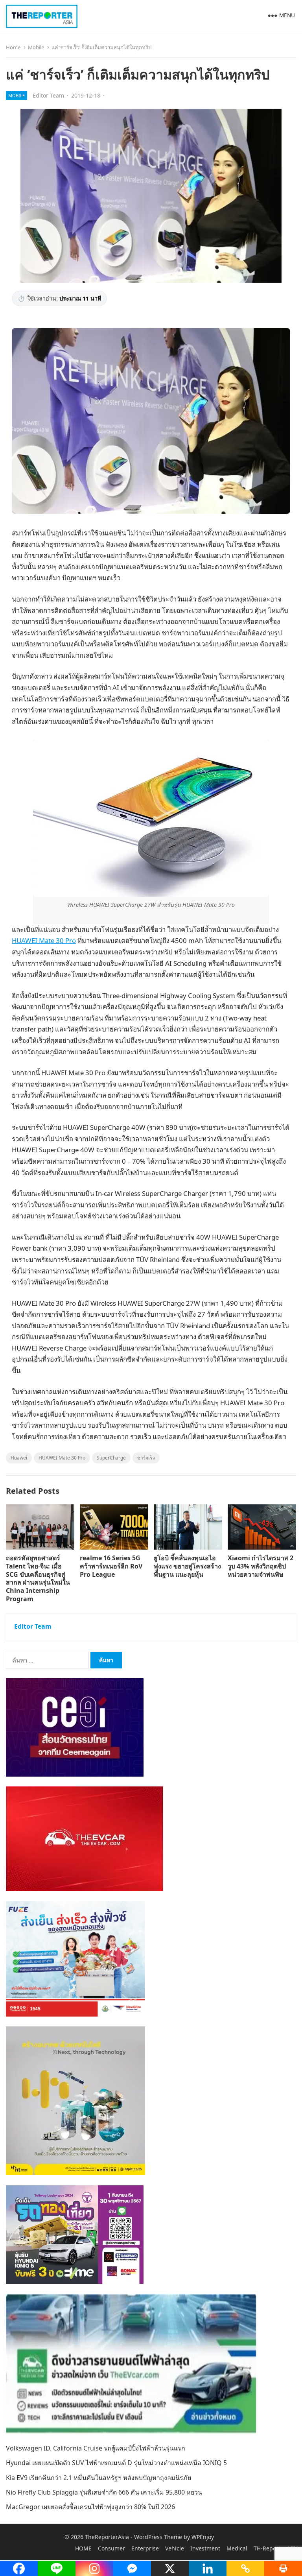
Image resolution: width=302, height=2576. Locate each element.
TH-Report (267, 2548)
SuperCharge (111, 1458)
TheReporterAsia (107, 2537)
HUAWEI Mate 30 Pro (44, 940)
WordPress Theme (158, 2537)
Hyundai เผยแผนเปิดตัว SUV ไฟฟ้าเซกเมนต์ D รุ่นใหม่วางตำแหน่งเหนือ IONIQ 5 (116, 2463)
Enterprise (145, 2548)
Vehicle (175, 2548)
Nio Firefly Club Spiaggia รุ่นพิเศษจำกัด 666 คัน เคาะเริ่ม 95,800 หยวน (104, 2492)
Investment (205, 2548)
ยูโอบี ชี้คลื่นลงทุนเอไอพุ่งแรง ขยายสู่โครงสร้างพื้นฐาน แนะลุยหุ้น (187, 1566)
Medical (237, 2548)
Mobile (36, 47)
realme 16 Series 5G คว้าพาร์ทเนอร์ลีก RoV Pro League (111, 1566)
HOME (83, 2548)
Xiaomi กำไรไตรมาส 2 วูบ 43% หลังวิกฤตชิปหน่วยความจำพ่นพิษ (261, 1566)
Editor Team (48, 95)
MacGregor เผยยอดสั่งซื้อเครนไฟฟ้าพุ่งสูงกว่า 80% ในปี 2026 (90, 2507)
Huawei (19, 1458)
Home (13, 47)
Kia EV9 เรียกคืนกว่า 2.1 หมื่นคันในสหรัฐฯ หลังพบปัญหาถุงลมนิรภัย (99, 2478)
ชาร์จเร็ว (146, 1458)
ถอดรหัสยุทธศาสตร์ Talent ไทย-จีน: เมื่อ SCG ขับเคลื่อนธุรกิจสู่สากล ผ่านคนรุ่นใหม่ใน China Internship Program (38, 1578)
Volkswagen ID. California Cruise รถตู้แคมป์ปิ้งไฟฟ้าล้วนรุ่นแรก (96, 2448)
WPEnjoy (203, 2537)
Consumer (111, 2548)
